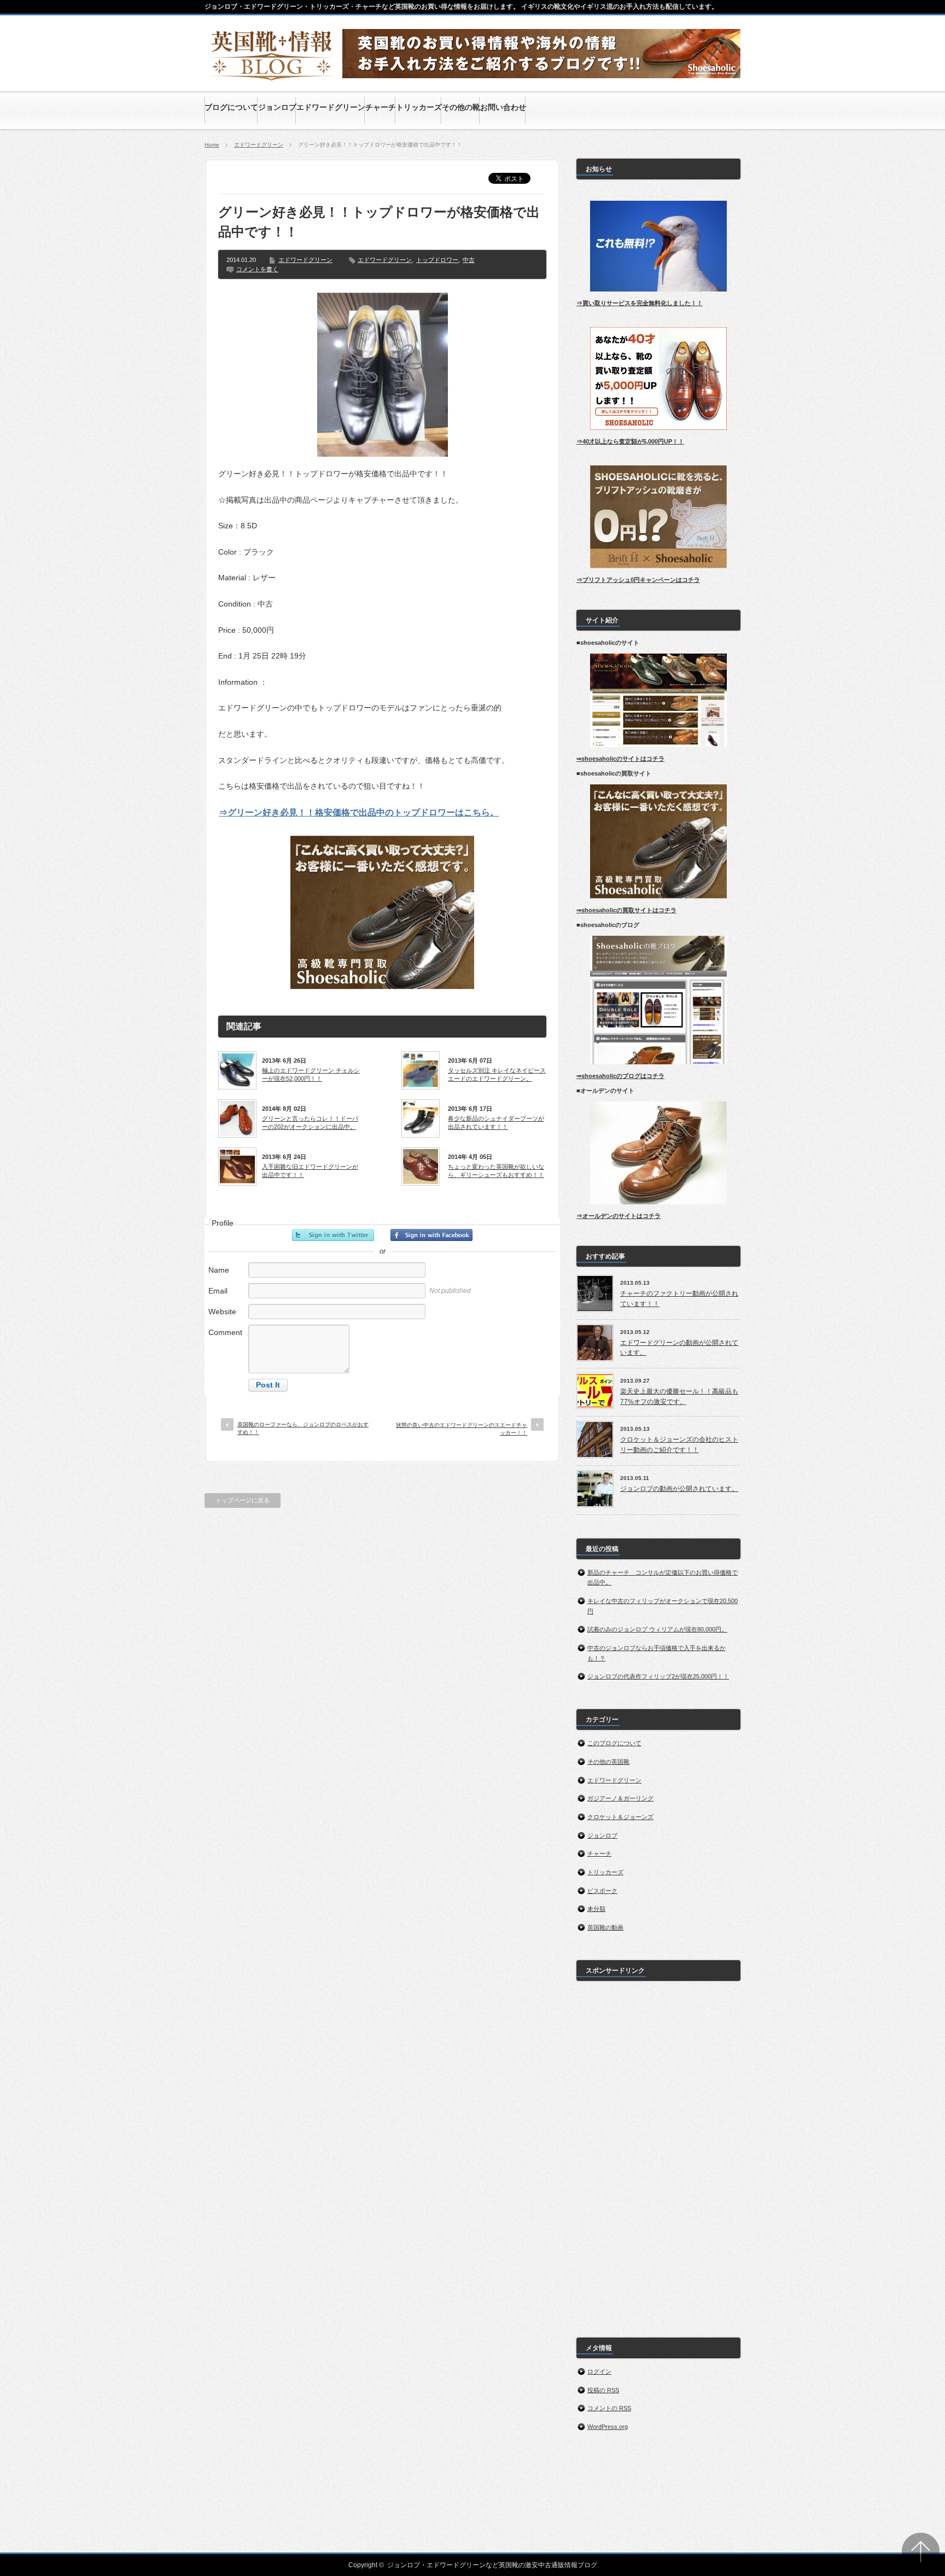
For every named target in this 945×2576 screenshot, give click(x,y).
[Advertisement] (658, 2153)
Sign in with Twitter (333, 1235)
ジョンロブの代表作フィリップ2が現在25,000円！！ (658, 1676)
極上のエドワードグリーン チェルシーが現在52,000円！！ (311, 1074)
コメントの (609, 2408)
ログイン (599, 2371)
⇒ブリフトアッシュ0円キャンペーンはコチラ (638, 580)
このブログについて (614, 1743)
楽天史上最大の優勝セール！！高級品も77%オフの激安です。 (679, 1397)
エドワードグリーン (259, 145)
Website (222, 1312)
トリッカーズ (605, 1872)
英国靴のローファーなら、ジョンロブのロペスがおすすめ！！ (303, 1428)
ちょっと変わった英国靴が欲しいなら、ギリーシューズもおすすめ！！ (496, 1170)
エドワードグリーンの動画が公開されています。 (679, 1348)
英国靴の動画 (605, 1927)
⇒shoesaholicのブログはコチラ (620, 1076)
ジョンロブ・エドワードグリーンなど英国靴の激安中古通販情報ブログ (492, 2565)
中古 (469, 260)
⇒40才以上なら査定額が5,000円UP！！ (630, 441)
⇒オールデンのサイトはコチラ (619, 1216)
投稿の (603, 2390)
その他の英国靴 (608, 1762)
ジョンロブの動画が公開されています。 (679, 1489)
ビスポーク (602, 1891)
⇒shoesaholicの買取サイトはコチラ (626, 910)
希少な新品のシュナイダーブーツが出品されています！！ (496, 1122)
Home (212, 145)
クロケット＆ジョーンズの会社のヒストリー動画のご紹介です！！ (679, 1445)
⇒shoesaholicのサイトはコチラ (620, 759)
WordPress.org (608, 2427)
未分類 (596, 1909)
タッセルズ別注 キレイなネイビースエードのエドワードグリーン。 (497, 1074)
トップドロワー (437, 260)
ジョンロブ (602, 1835)
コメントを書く (257, 269)
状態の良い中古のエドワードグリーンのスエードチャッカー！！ (462, 1429)
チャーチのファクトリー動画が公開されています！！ (679, 1299)
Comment (225, 1332)
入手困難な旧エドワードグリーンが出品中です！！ (310, 1170)
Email (218, 1291)
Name (219, 1270)
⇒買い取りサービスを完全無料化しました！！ (640, 303)
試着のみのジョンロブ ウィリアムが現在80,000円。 (657, 1629)
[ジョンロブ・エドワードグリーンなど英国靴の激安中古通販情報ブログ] (272, 78)
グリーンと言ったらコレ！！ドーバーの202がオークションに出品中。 (310, 1122)
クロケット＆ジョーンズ (620, 1817)
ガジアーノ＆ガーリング (620, 1798)
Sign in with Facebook (431, 1235)
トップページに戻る (243, 1500)
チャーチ (599, 1854)
